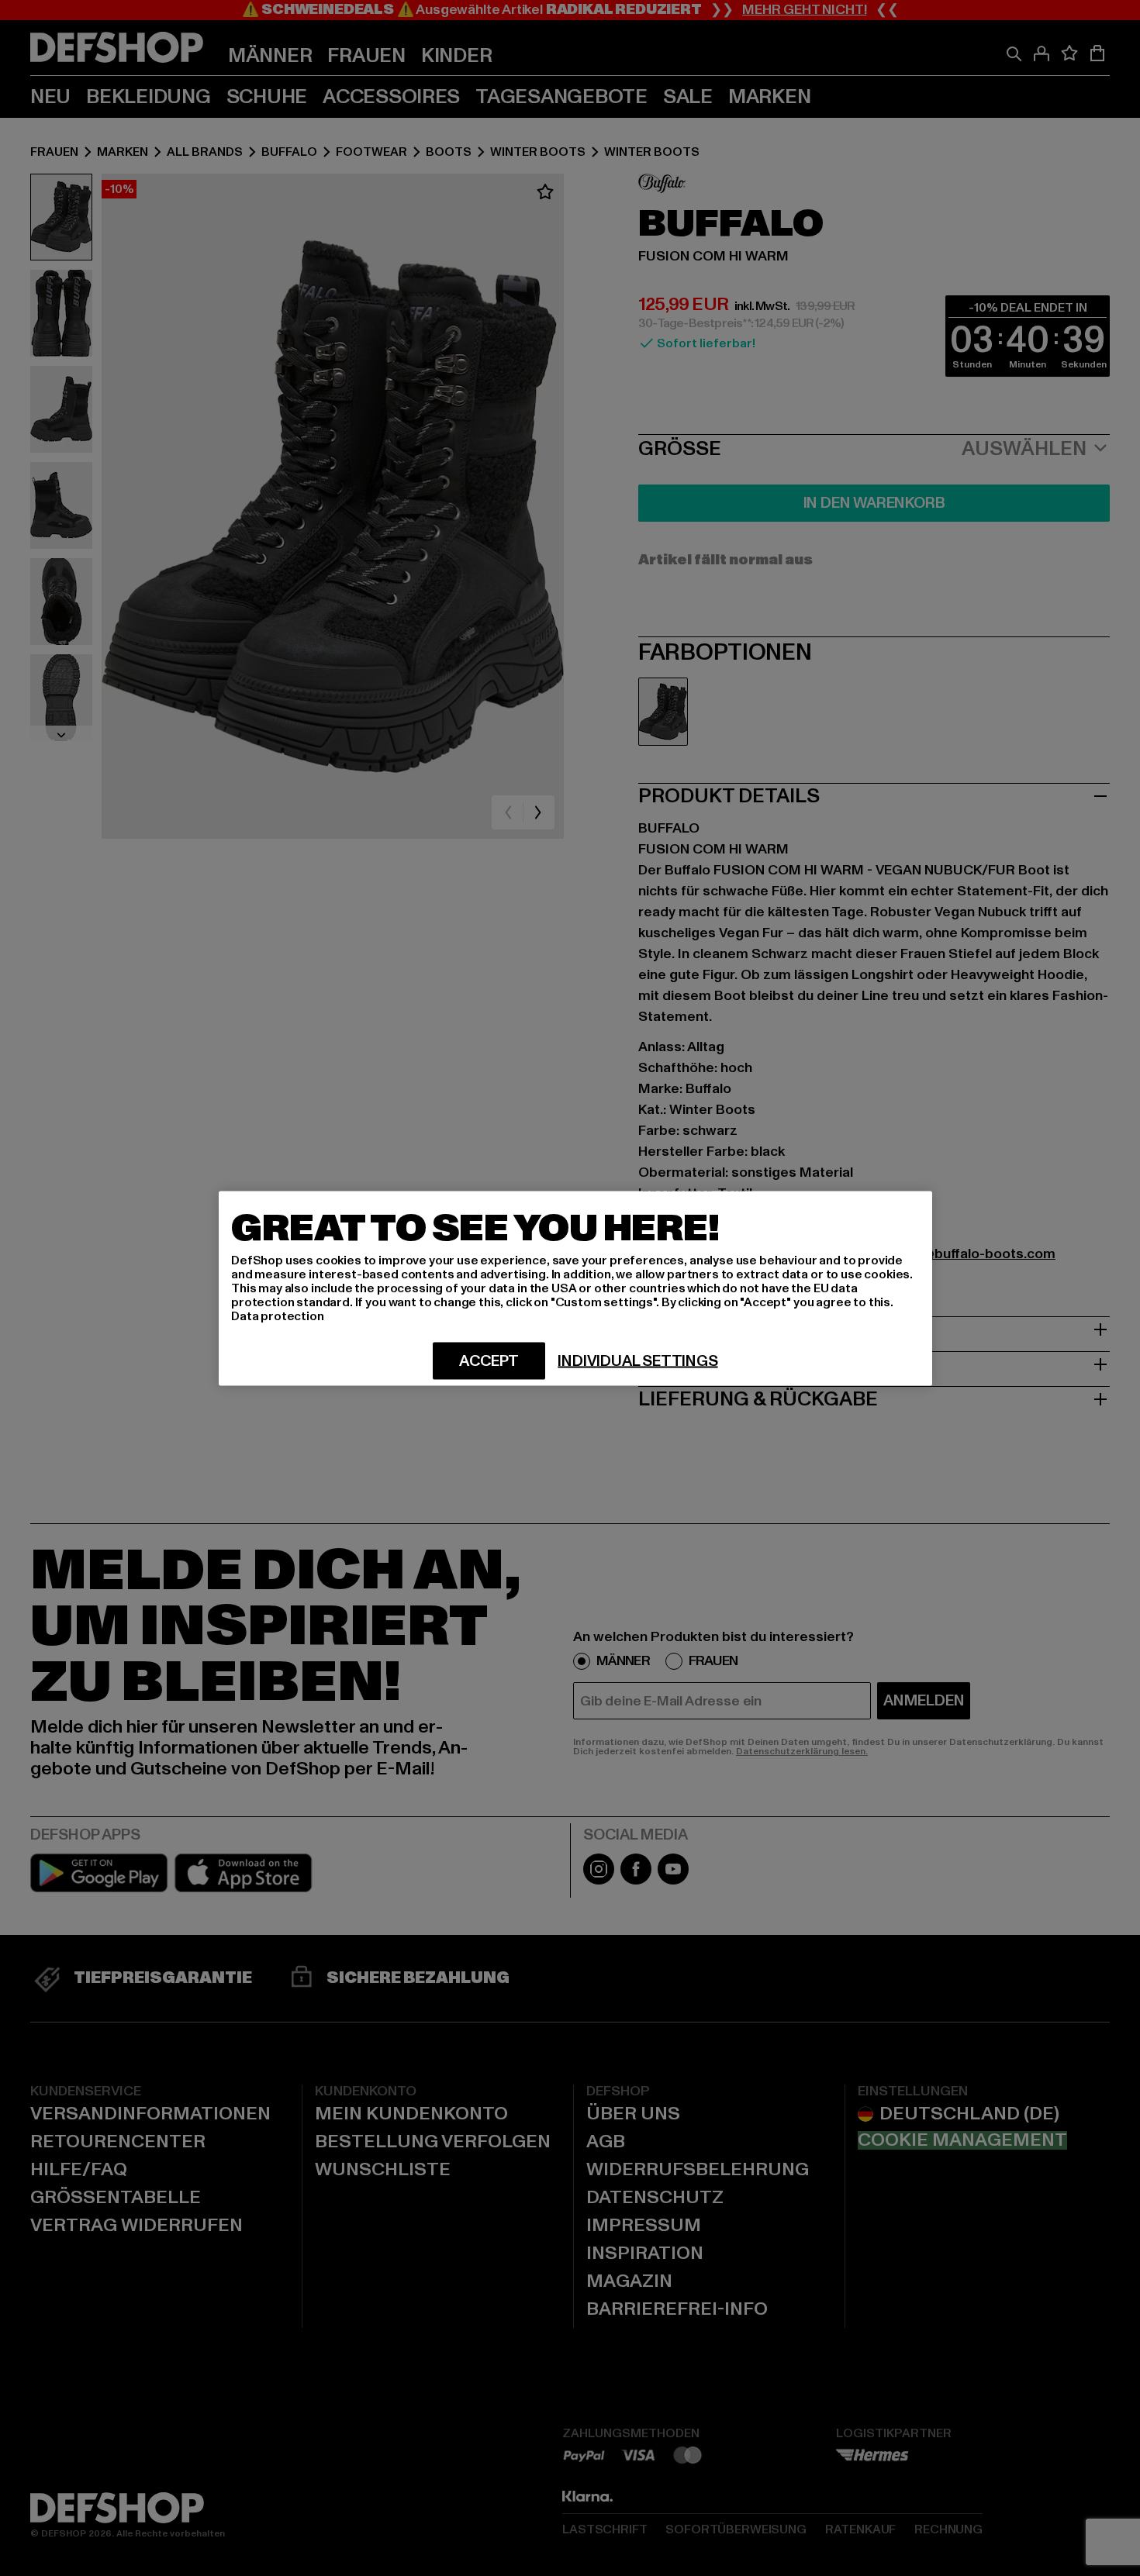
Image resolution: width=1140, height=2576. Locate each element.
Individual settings (637, 1360)
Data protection (278, 1316)
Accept (489, 1360)
